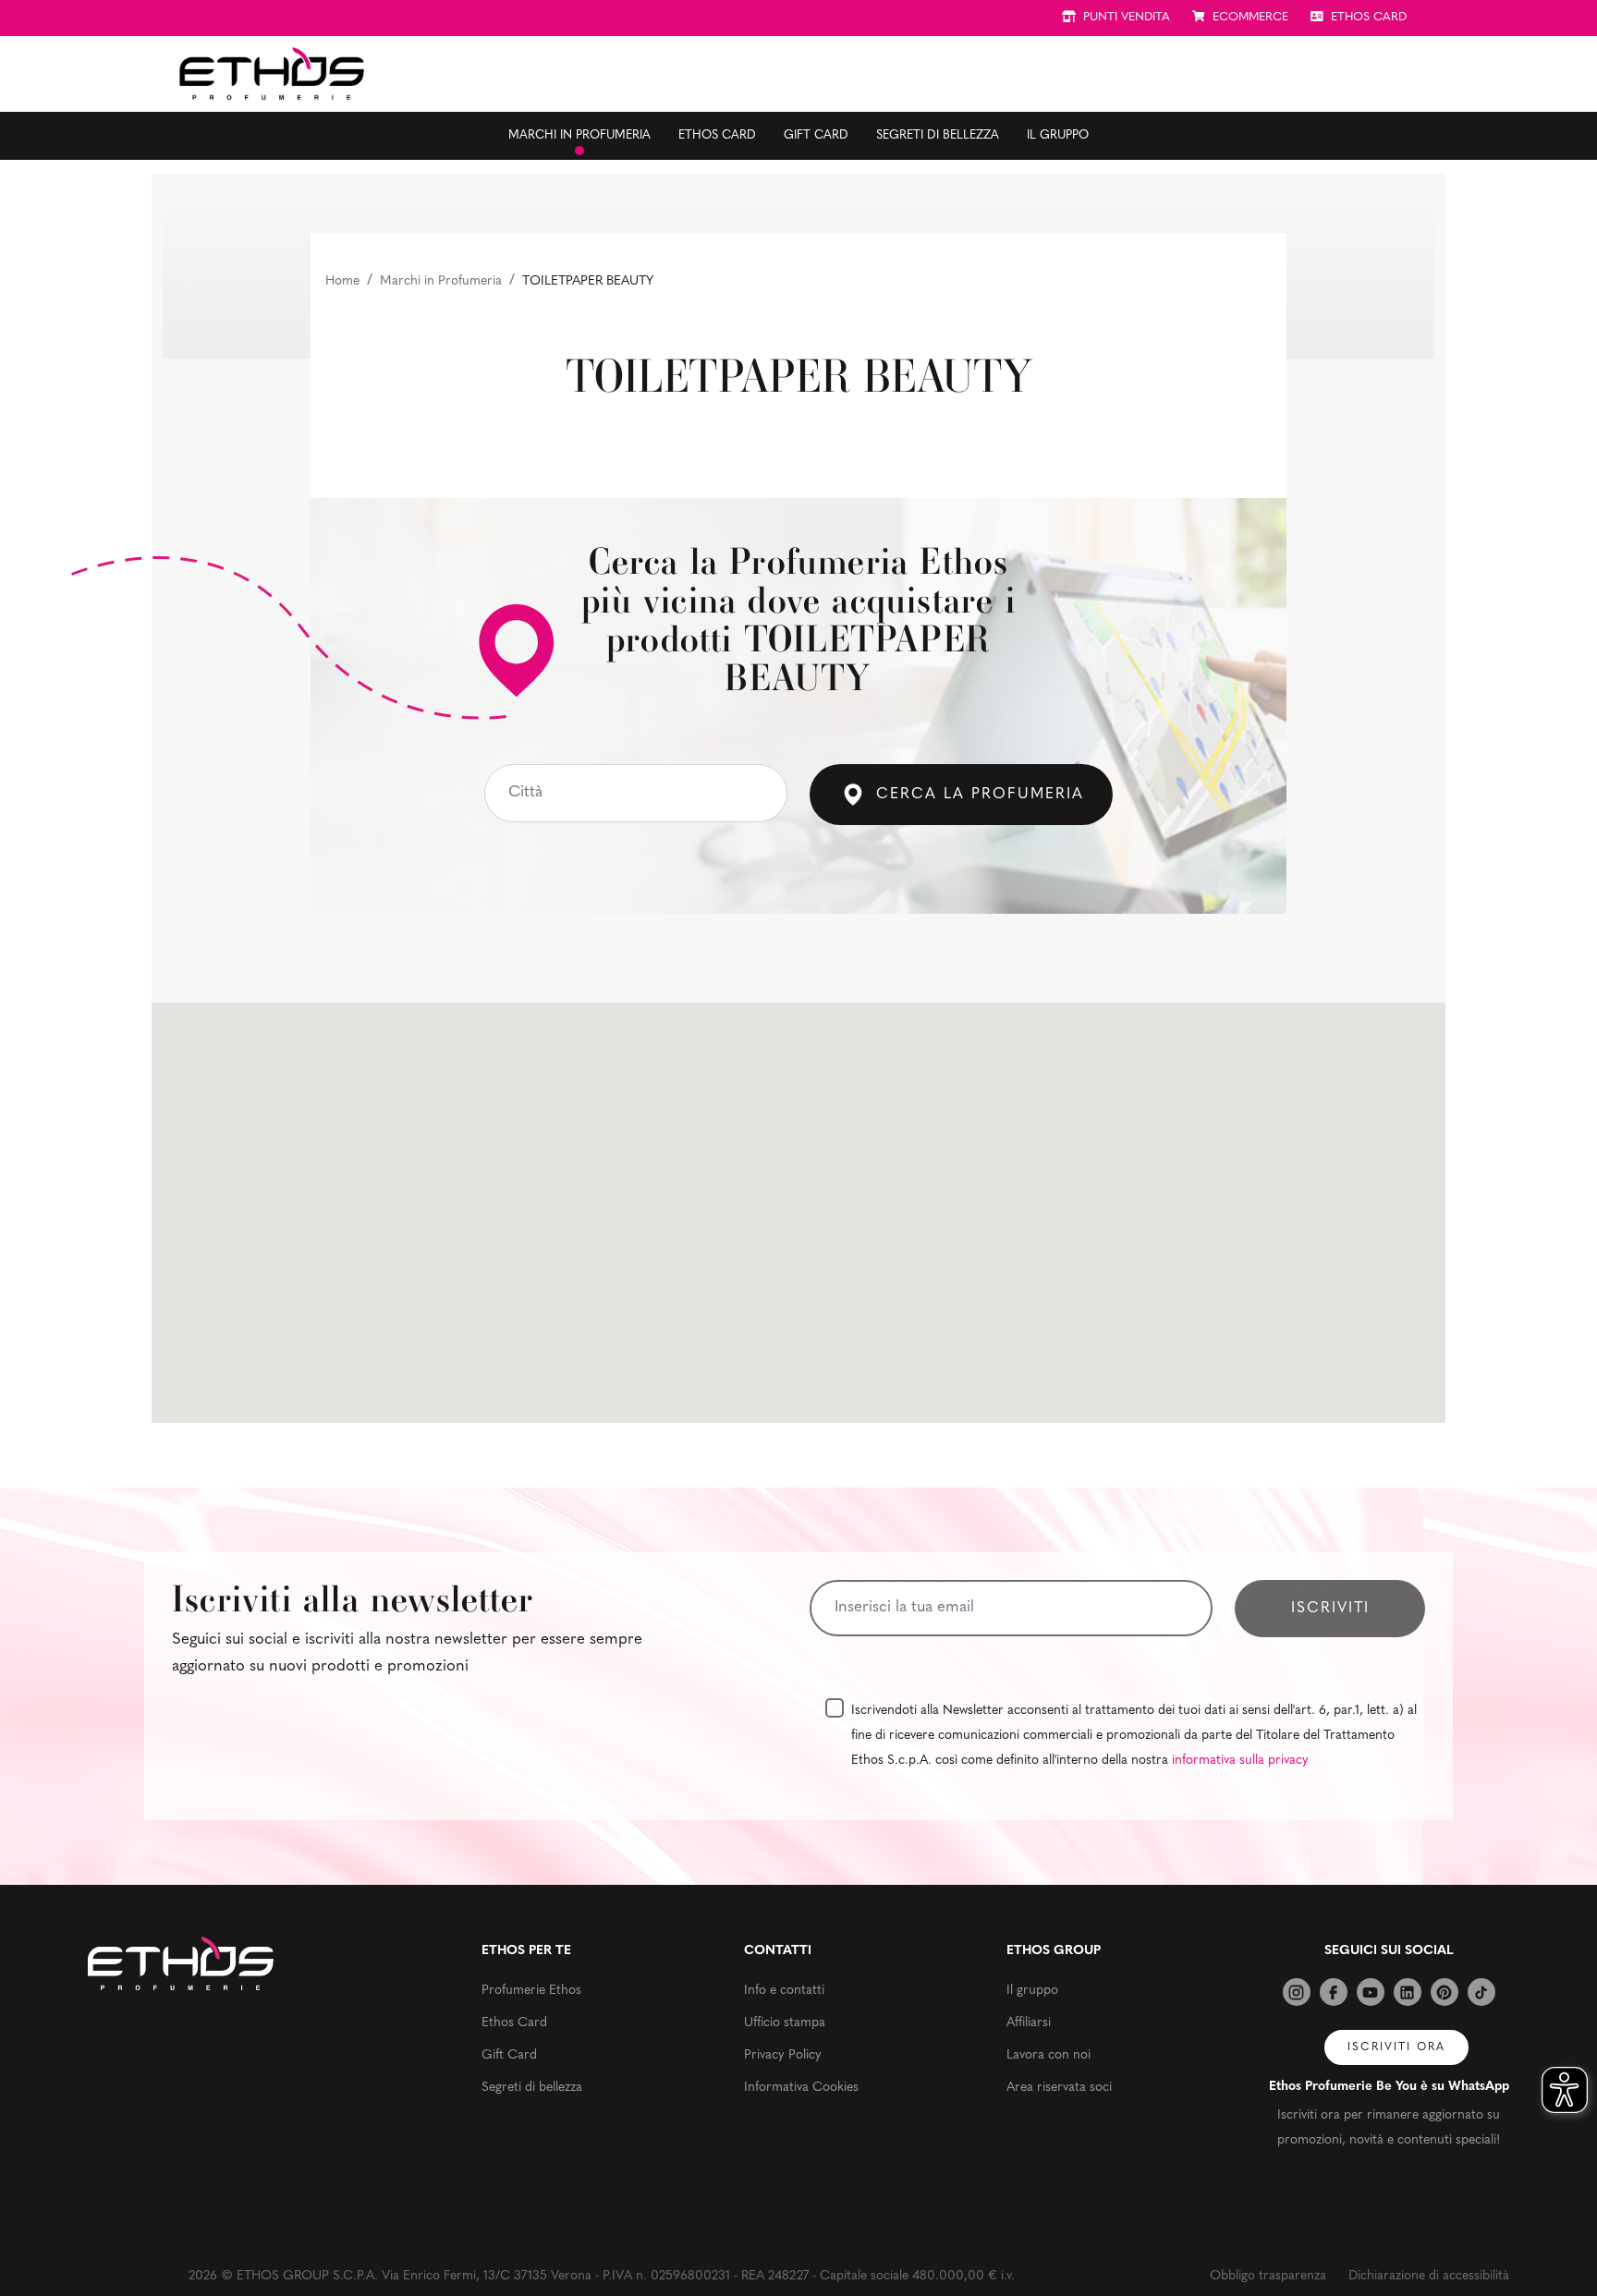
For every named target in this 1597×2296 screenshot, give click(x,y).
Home (342, 281)
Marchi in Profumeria (441, 281)
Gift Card (816, 135)
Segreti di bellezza (938, 135)
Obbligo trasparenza (1268, 2276)
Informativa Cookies (801, 2088)
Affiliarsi (1029, 2023)
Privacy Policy (783, 2055)
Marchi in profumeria (579, 135)
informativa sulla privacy (1240, 1761)
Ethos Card (717, 135)
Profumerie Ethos (531, 1991)
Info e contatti (784, 1991)
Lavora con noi (1048, 2055)
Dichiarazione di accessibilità (1429, 2276)
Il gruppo (1058, 135)
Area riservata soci (1059, 2088)
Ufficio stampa (785, 2023)
